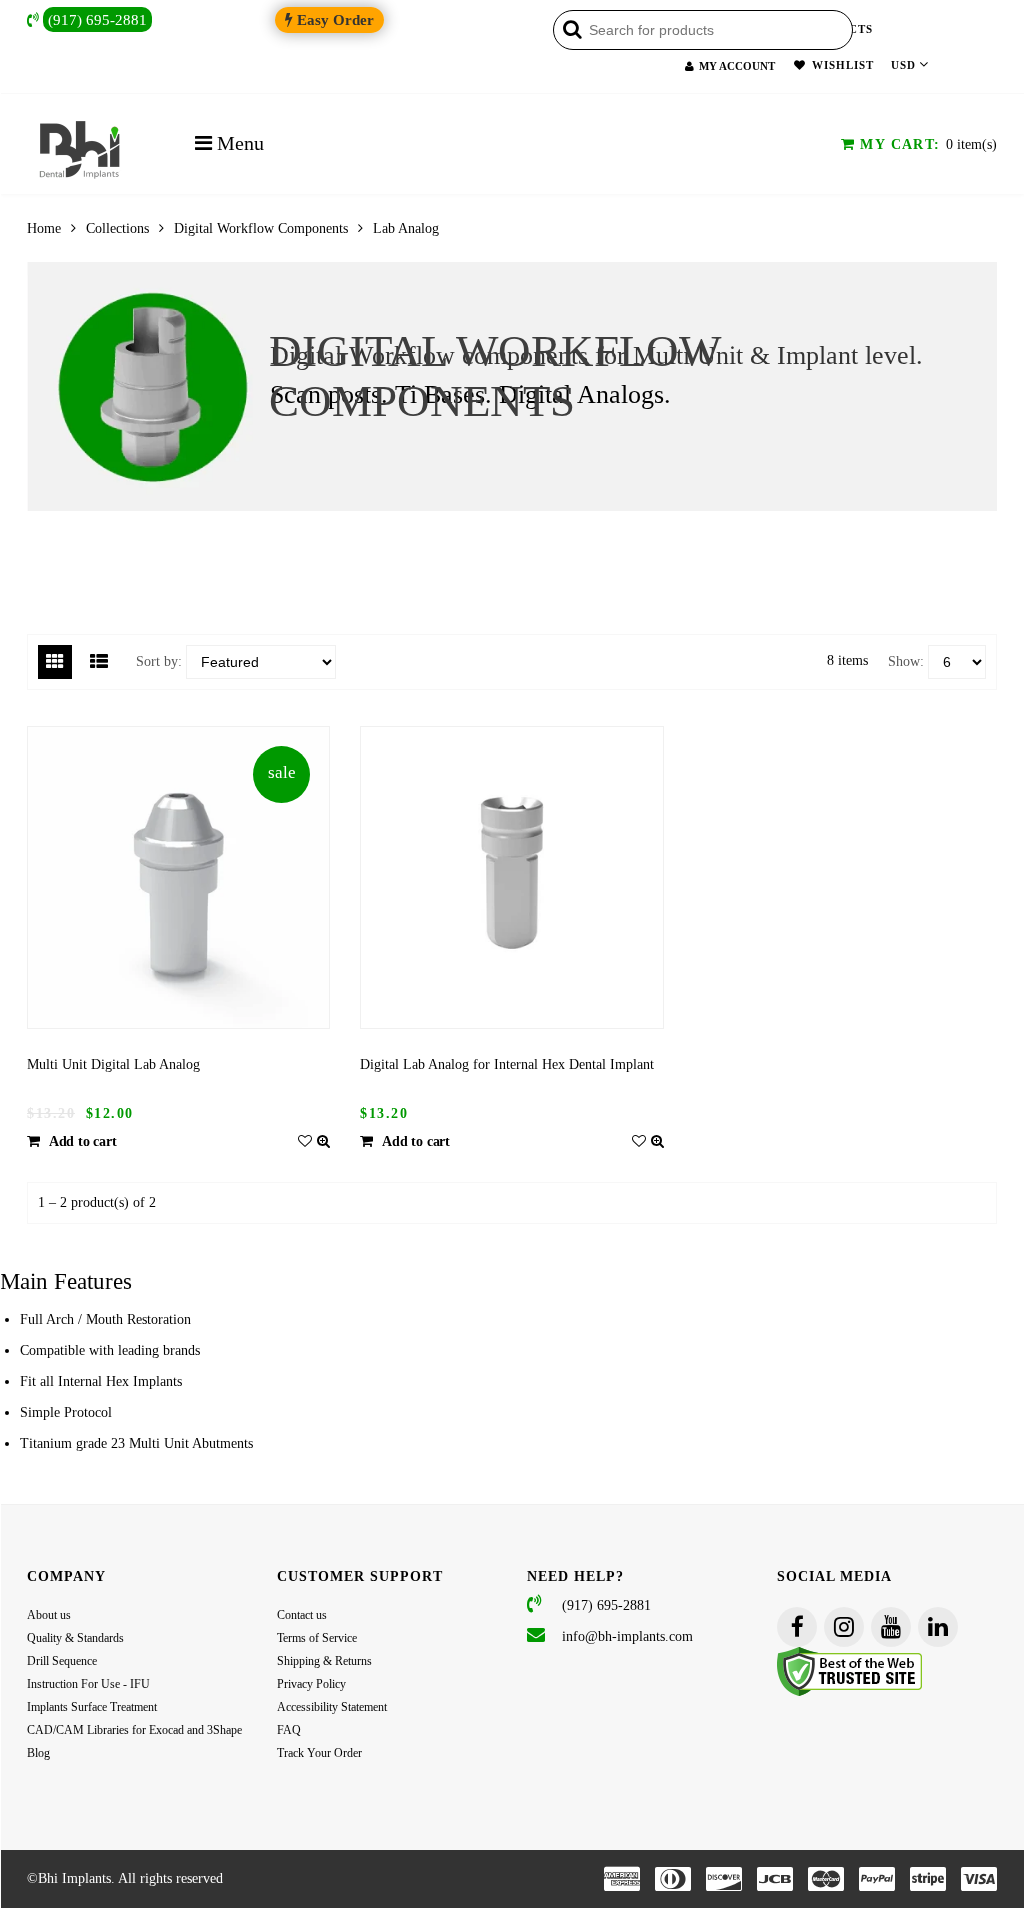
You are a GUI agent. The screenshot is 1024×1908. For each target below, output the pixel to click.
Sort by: (159, 661)
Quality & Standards (75, 1638)
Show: (906, 661)
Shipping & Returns (324, 1661)
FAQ (289, 1730)
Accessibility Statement (332, 1707)
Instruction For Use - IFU (88, 1684)
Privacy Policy (311, 1684)
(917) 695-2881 (97, 19)
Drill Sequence (62, 1661)
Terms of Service (317, 1638)
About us (49, 1615)
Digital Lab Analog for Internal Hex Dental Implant (507, 1064)
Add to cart (83, 1141)
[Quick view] (323, 1141)
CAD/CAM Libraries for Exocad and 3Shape (134, 1730)
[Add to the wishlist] (305, 1141)
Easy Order (333, 20)
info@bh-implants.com (627, 1636)
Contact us (302, 1615)
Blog (38, 1753)
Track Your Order (319, 1753)
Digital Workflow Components (261, 228)
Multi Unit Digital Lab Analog (113, 1064)
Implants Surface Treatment (92, 1707)
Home (44, 228)
